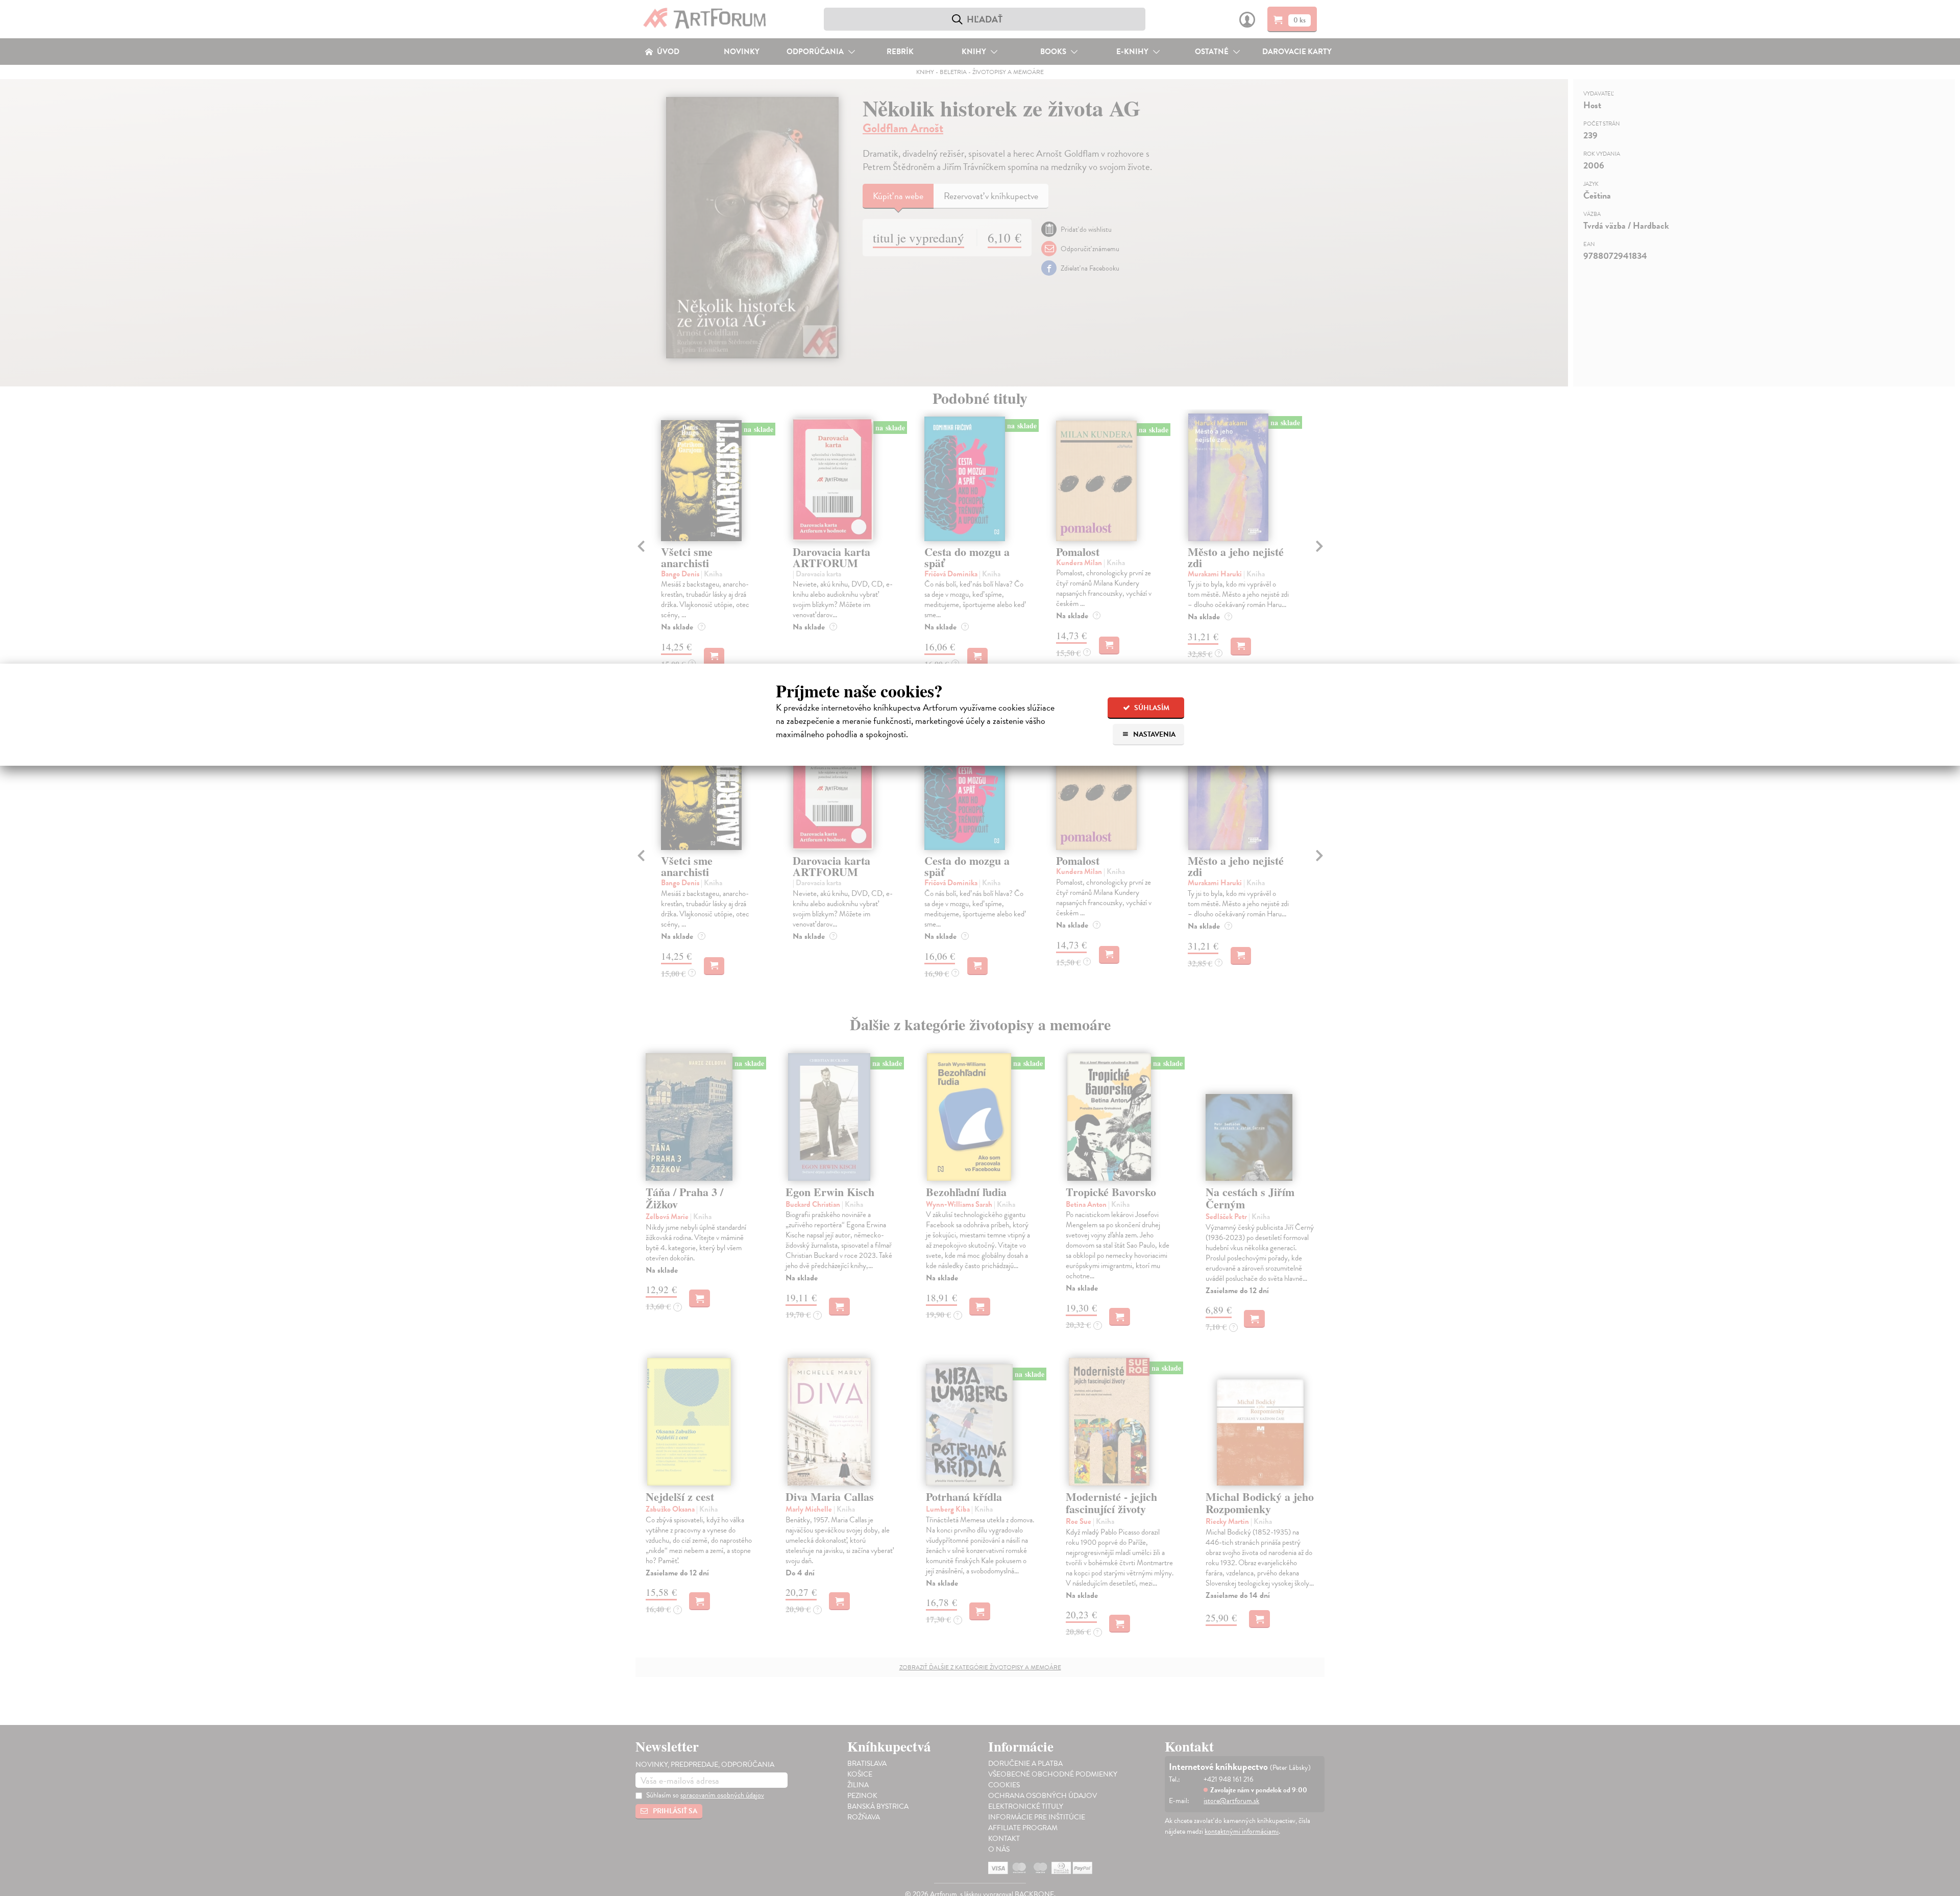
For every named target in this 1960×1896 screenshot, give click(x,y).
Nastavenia (1154, 734)
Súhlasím (1151, 708)
